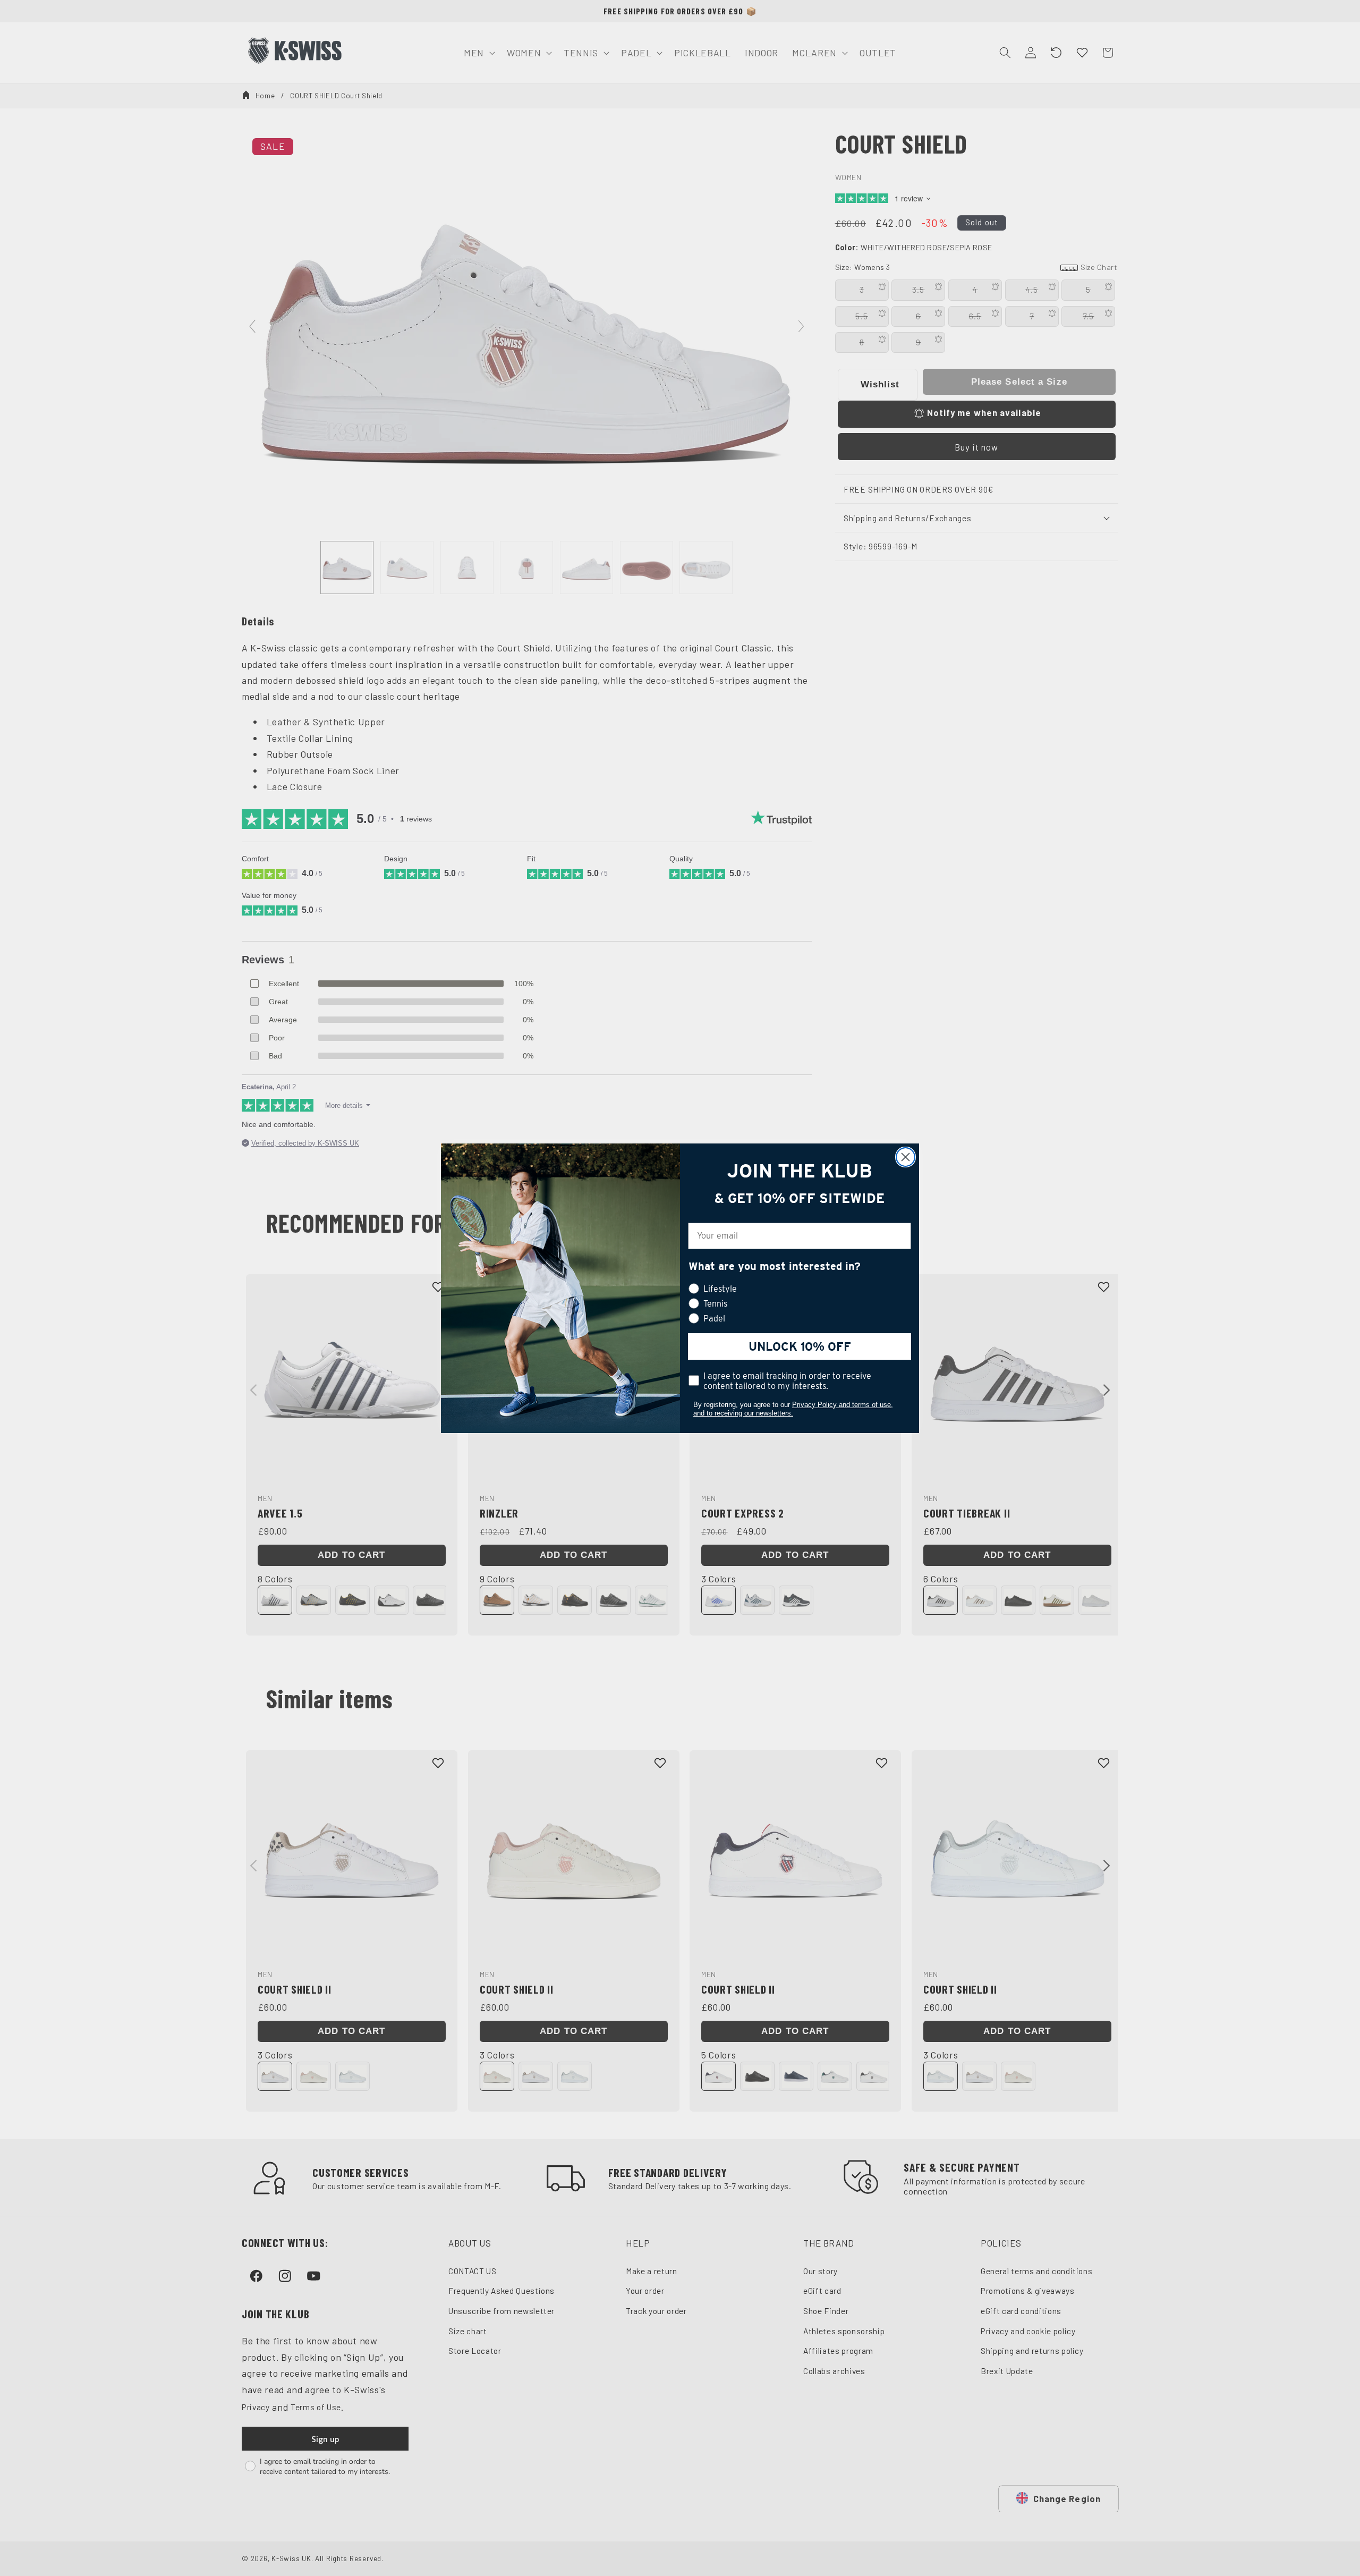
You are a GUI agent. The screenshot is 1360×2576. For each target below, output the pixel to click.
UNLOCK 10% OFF (800, 1346)
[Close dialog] (906, 1157)
